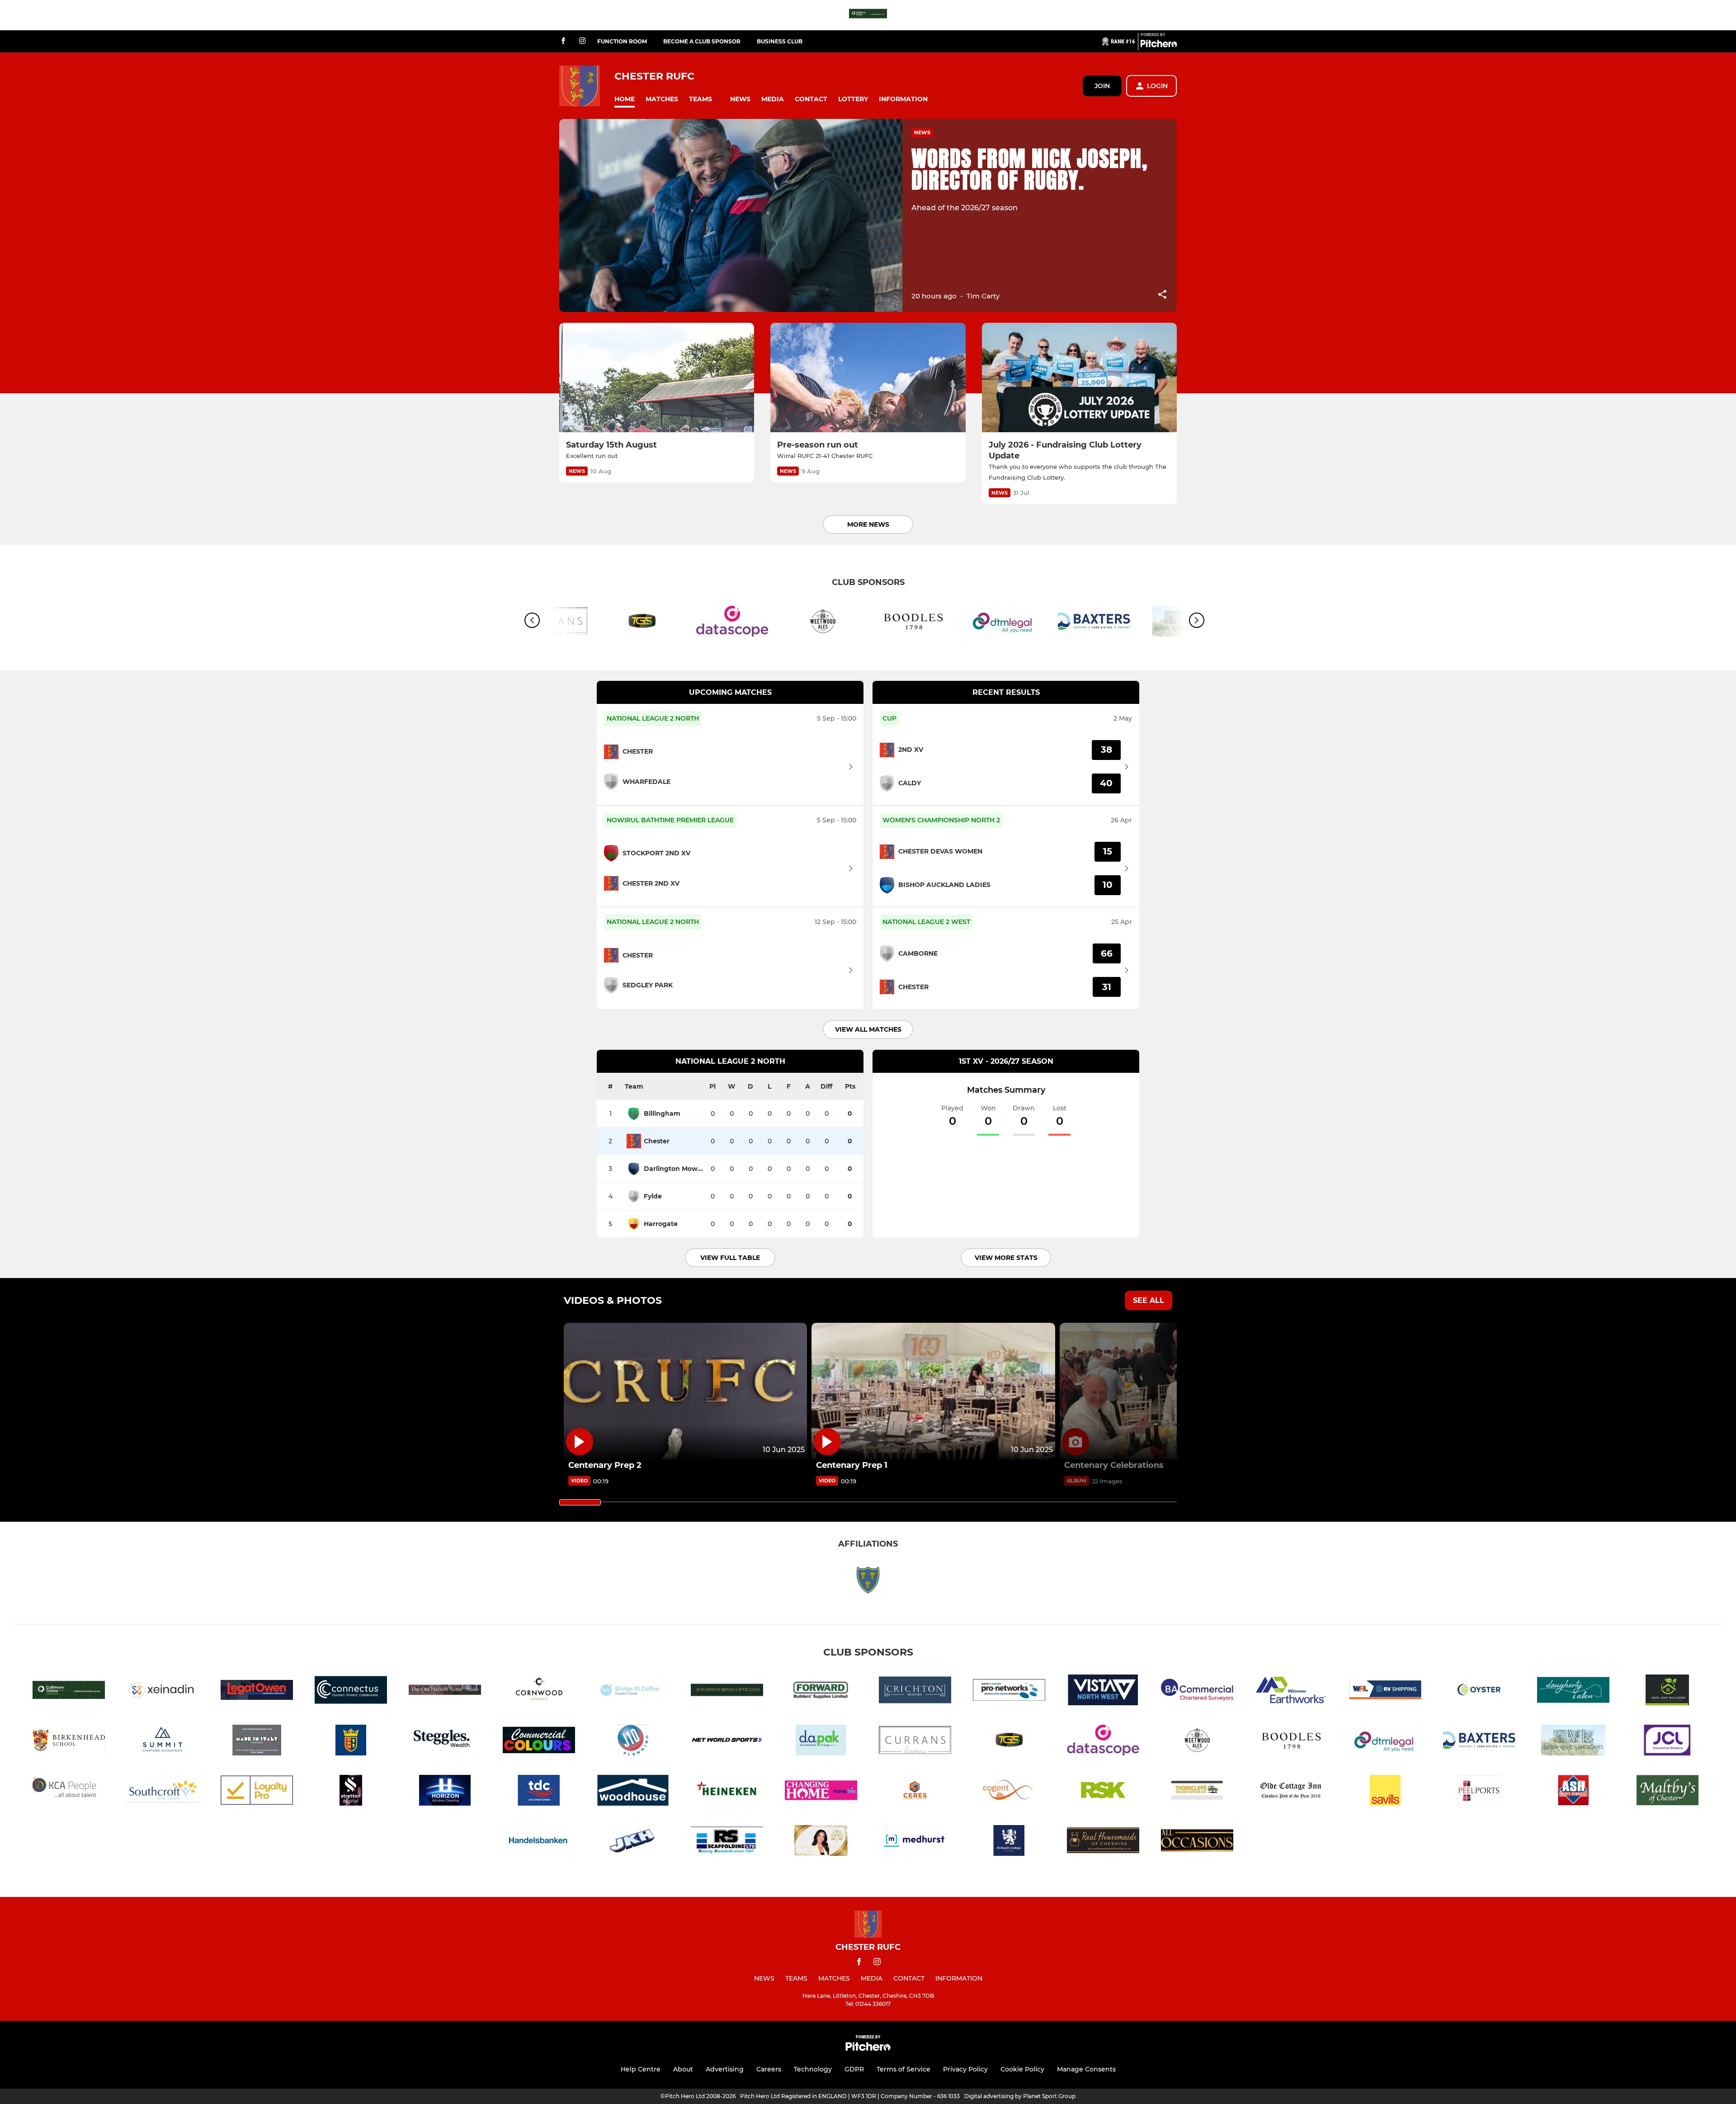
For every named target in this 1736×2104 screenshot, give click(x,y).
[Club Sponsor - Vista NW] (1103, 1691)
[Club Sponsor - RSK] (1103, 1792)
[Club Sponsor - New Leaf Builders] (1667, 1691)
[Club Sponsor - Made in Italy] (257, 1742)
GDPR (854, 2069)
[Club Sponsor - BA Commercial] (1197, 1691)
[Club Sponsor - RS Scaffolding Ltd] (727, 1842)
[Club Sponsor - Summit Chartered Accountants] (163, 1742)
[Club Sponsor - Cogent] (1009, 1792)
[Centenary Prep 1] (933, 1391)
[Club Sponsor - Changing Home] (821, 1792)
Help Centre (641, 2069)
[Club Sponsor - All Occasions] (1197, 1842)
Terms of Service (903, 2069)
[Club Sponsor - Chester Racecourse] (351, 1742)
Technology (813, 2069)
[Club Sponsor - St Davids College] (1009, 1842)
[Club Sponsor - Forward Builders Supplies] (821, 1691)
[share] (1162, 295)
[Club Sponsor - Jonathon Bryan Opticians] (727, 1691)
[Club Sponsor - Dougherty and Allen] (1573, 1691)
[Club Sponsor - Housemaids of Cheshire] (1103, 1842)
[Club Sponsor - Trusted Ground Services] (642, 623)
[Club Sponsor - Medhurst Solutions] (915, 1842)
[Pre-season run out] (868, 378)
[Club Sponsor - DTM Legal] (1004, 623)
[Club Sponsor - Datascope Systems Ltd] (732, 623)
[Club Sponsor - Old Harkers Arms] (445, 1691)
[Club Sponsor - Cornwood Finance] (539, 1691)
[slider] (580, 1502)
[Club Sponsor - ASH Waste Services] (1573, 1792)
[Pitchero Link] (1159, 45)
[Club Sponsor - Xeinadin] (163, 1691)
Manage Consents (1086, 2069)
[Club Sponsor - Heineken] (727, 1792)
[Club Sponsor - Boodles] (913, 623)
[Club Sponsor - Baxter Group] (1094, 623)
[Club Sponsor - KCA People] (69, 1792)
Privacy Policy (965, 2069)
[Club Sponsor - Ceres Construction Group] (915, 1792)
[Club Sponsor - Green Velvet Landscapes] (1573, 1742)
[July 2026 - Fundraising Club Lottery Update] (1079, 378)
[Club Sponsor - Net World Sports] (727, 1742)
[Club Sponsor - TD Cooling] (539, 1792)
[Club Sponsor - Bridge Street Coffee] (633, 1691)
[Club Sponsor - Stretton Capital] (351, 1792)
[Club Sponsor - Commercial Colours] (539, 1742)
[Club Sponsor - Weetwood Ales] (823, 623)
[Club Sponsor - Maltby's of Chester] (1667, 1792)
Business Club (780, 41)
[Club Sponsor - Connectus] (351, 1691)
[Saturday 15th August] (657, 378)
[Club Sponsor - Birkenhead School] (69, 1742)
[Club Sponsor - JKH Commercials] (633, 1842)
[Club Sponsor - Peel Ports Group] (1479, 1792)
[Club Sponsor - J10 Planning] (633, 1742)
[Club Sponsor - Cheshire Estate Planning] (821, 1842)
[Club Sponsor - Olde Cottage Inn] (1291, 1792)
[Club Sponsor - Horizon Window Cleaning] (445, 1792)
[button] (625, 99)
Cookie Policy (1022, 2069)
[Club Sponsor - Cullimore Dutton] (868, 15)
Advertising (725, 2069)
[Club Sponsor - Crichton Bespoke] (915, 1691)
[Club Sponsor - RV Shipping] (1385, 1691)
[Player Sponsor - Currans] (915, 1742)
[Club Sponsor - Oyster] (1479, 1691)
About (683, 2069)
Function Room (622, 41)
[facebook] (563, 41)
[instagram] (582, 41)
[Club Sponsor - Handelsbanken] (539, 1842)
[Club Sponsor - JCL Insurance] (1667, 1742)
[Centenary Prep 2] (685, 1391)
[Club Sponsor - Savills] (1385, 1792)
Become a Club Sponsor (702, 41)
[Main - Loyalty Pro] (257, 1792)
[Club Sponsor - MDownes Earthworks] (1291, 1691)
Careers (769, 2069)
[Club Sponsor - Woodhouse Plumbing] (633, 1792)
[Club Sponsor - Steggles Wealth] (445, 1742)
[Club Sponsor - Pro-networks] (1009, 1691)
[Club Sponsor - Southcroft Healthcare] (163, 1792)
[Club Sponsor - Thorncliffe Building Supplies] (1197, 1792)
